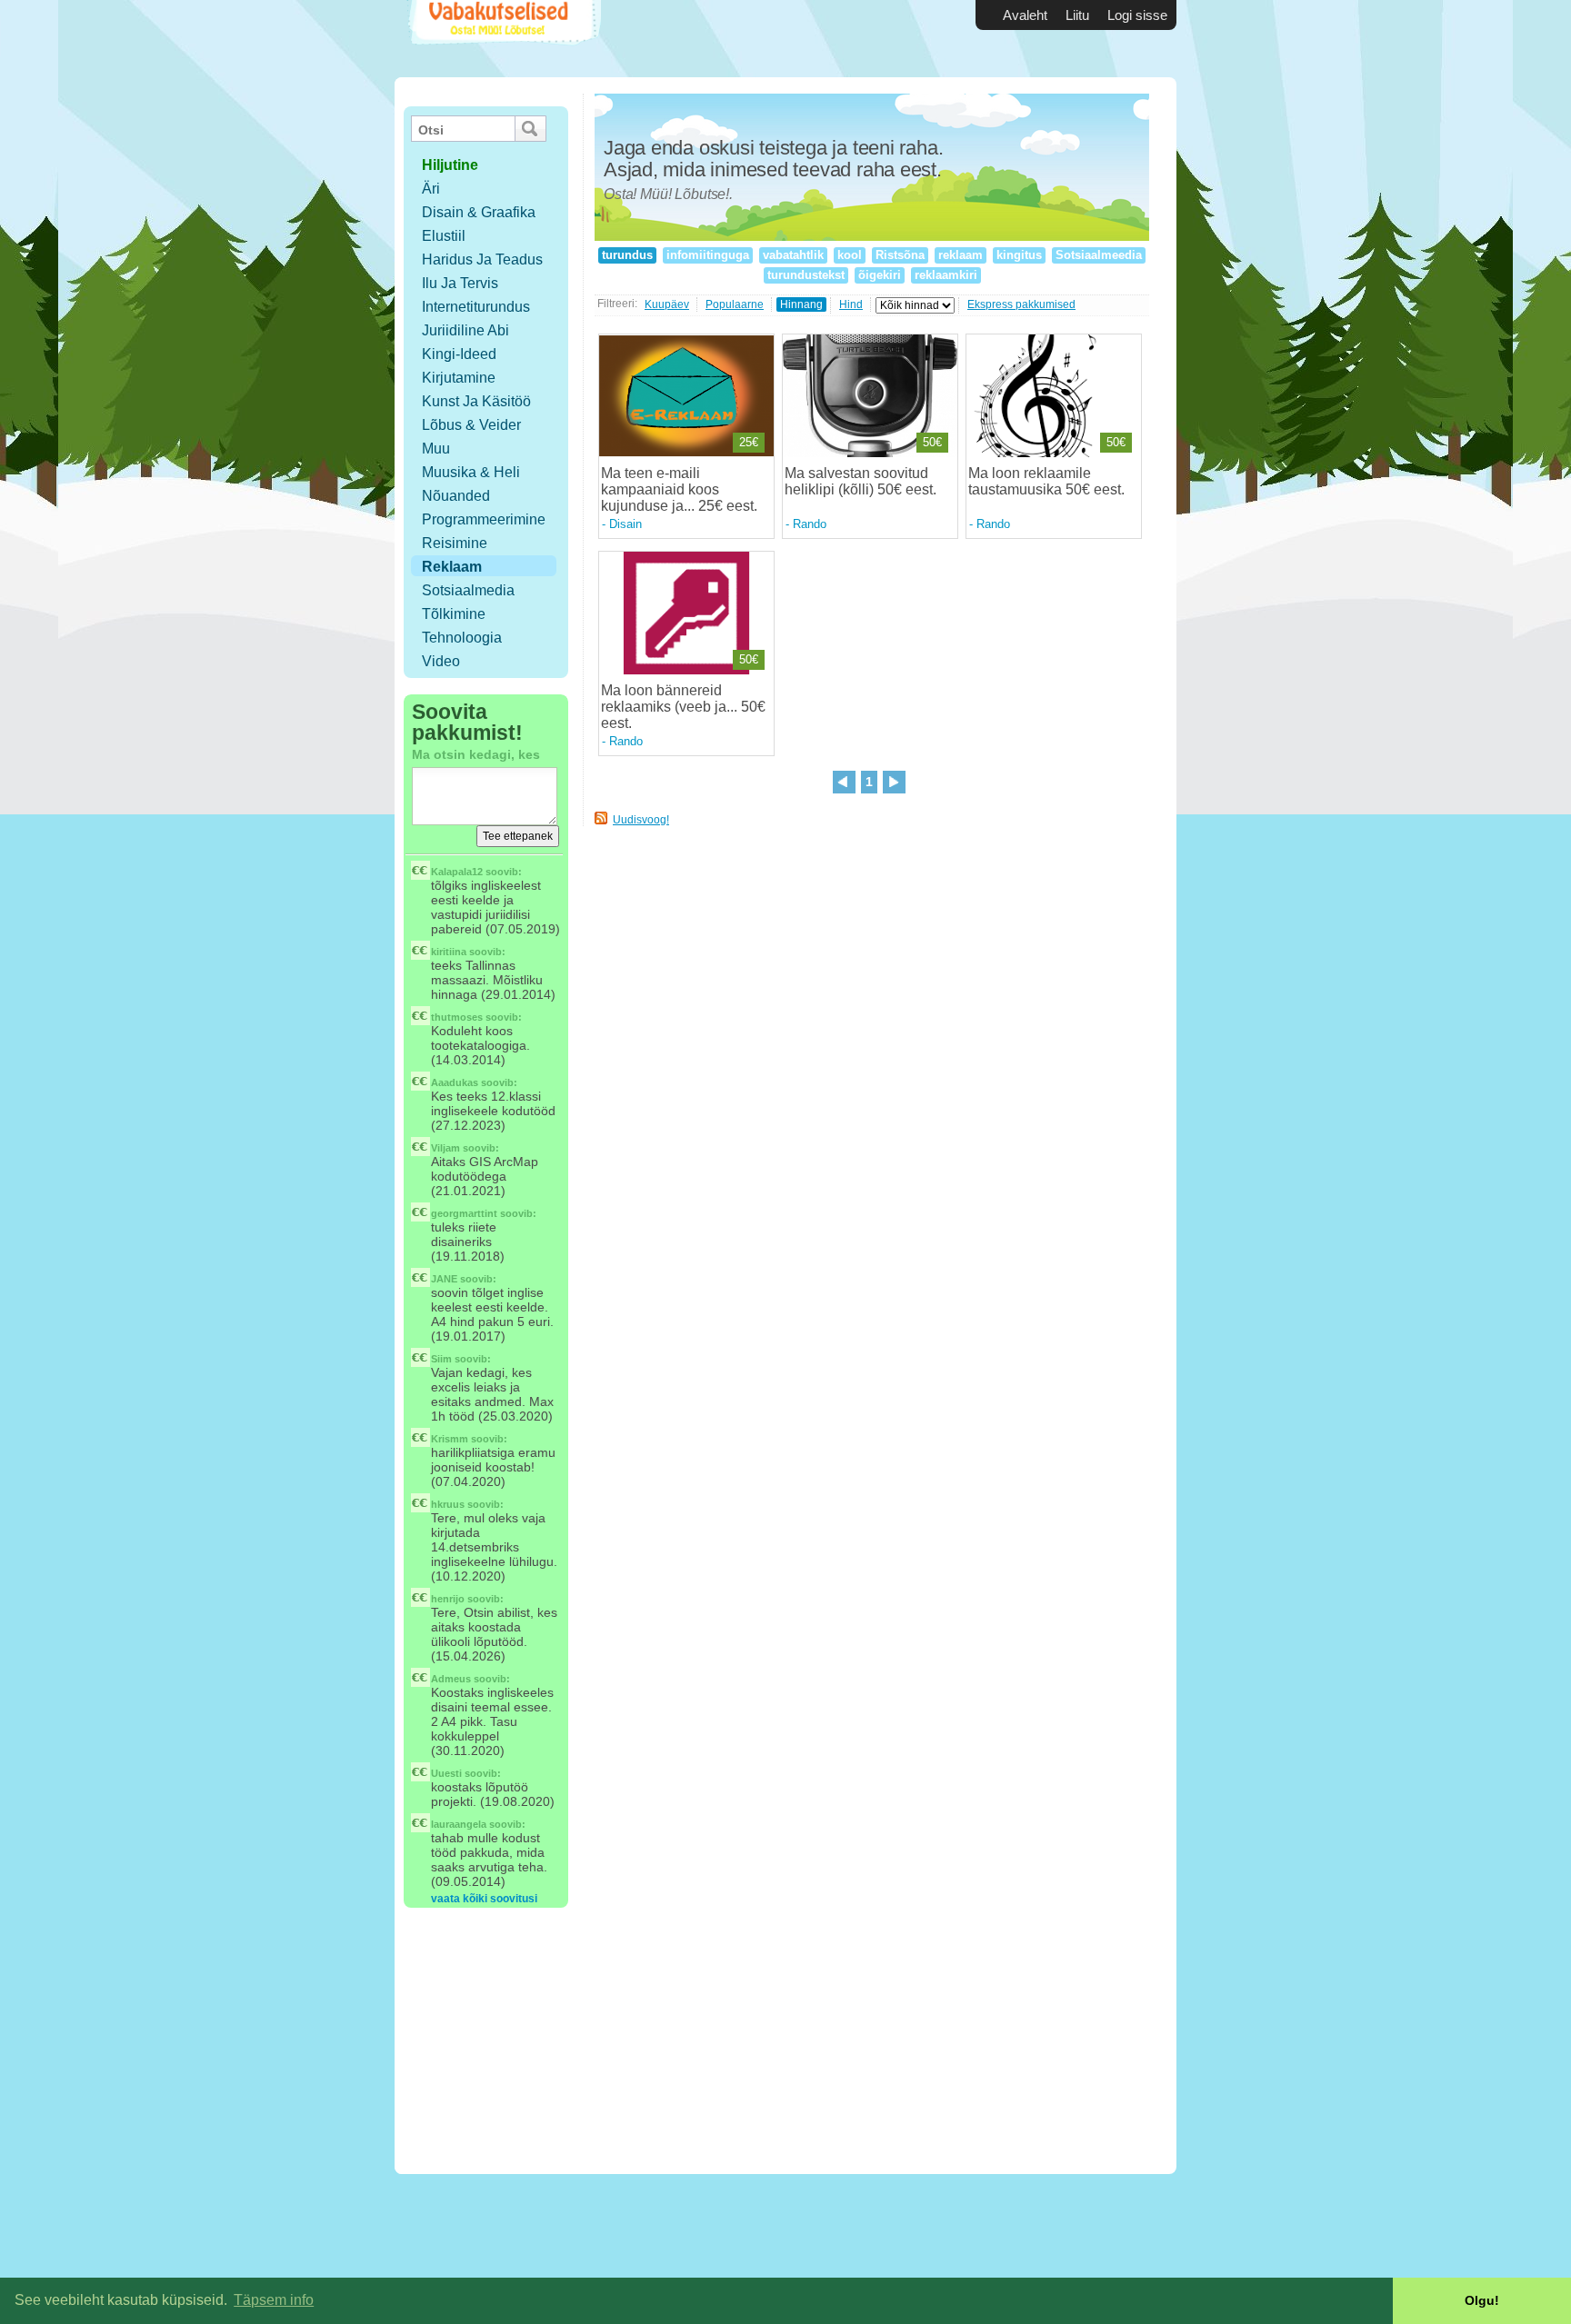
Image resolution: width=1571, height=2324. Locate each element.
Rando (810, 524)
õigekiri (880, 275)
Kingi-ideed (459, 354)
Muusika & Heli (471, 472)
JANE (444, 1279)
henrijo (448, 1599)
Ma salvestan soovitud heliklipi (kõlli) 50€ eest (859, 481)
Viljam (445, 1148)
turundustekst (806, 275)
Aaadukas (455, 1082)
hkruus (448, 1504)
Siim (441, 1359)
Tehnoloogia (462, 638)
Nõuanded (456, 496)
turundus (627, 255)
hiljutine (450, 165)
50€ (932, 442)
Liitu (1077, 15)
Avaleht (1025, 15)
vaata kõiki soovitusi (484, 1899)
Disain (625, 524)
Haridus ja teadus (482, 259)
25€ (749, 442)
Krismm (450, 1439)
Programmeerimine (484, 519)
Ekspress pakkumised (1021, 304)
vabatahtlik (793, 255)
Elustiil (444, 236)
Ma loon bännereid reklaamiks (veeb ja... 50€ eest (683, 707)
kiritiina (449, 952)
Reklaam (452, 567)
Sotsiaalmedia (468, 590)
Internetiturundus (476, 307)
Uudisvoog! (641, 820)
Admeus (451, 1679)
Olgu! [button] (1482, 2300)
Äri (431, 189)
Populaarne (735, 304)
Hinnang (801, 304)
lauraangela (459, 1824)
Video (441, 661)
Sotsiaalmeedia (1099, 255)
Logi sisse (1137, 15)
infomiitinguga (708, 255)
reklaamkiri (946, 275)
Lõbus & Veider (471, 425)
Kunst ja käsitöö (476, 401)
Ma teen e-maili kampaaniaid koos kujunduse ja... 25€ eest (677, 489)
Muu (436, 449)
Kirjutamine (459, 378)
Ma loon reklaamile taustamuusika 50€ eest (1045, 481)
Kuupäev (667, 304)
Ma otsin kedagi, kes (476, 754)
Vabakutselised (502, 39)
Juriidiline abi (465, 330)
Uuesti (446, 1773)
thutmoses (457, 1017)
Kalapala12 (457, 872)
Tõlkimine (454, 614)
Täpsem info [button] (274, 2300)
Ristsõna (900, 255)
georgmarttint (464, 1213)
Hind (851, 304)
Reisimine (455, 543)
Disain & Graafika (479, 212)
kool (850, 255)
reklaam (961, 255)
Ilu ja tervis (460, 283)
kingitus (1019, 255)
